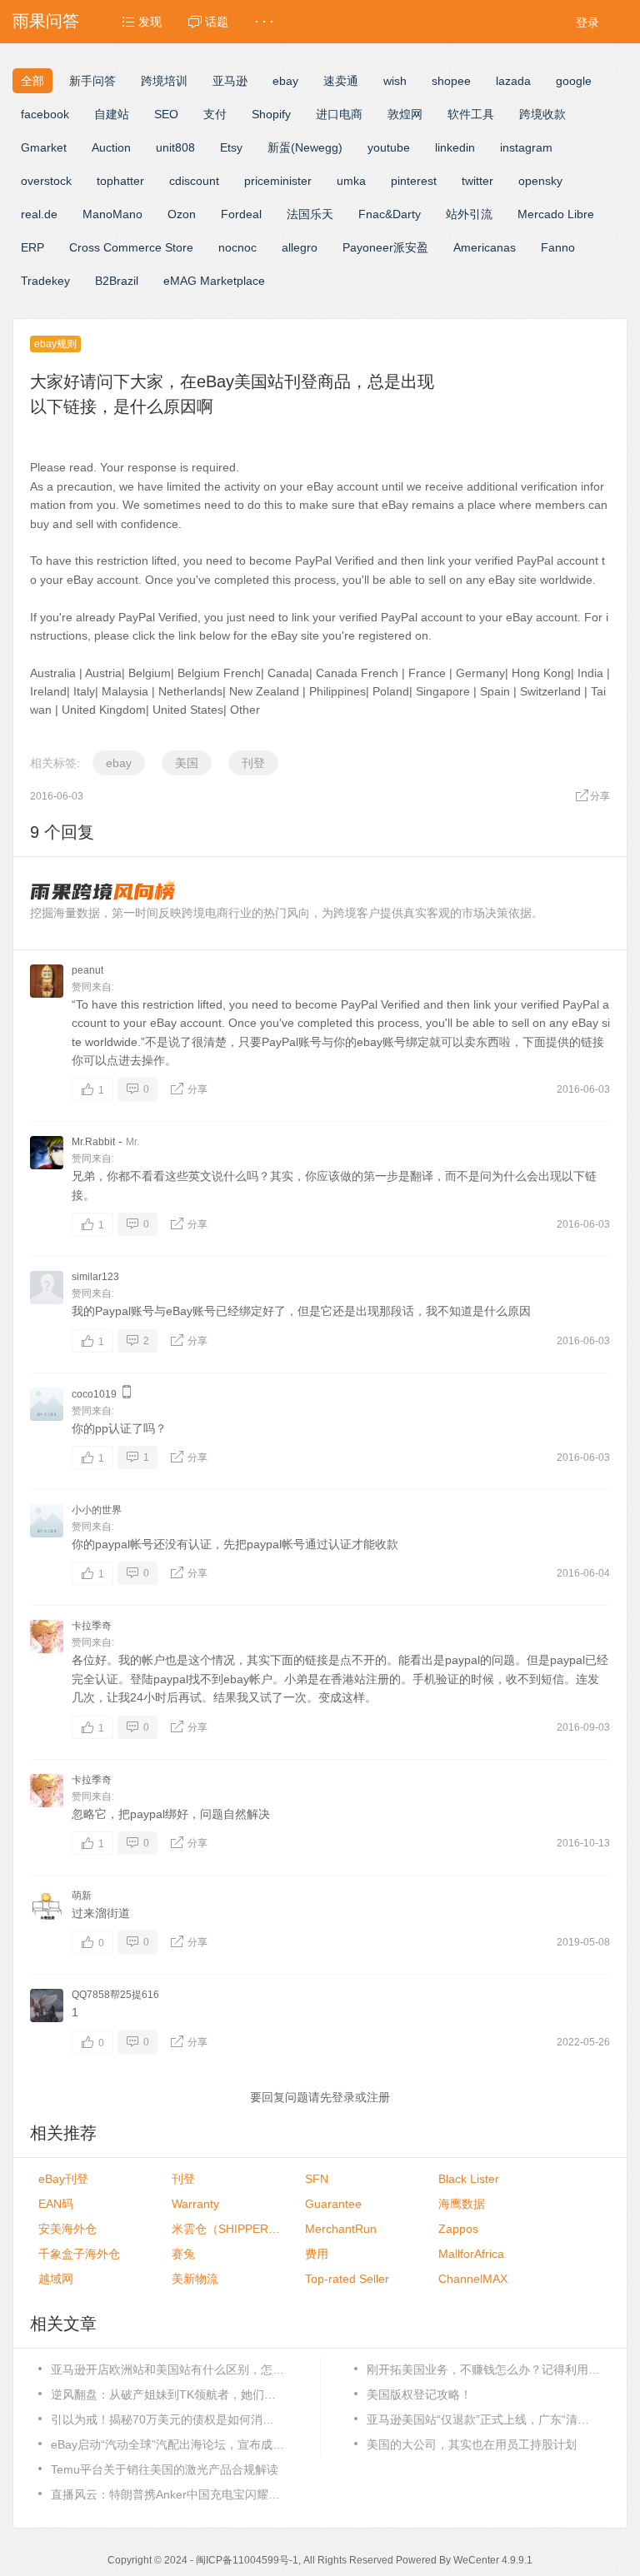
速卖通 (341, 81)
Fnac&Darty (390, 214)
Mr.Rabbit (93, 1142)
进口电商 (339, 114)
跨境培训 (164, 81)
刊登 (253, 763)
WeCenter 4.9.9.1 (493, 2560)
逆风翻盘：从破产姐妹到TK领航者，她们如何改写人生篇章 (167, 2394)
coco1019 (94, 1394)
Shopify (271, 114)
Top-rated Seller (347, 2279)
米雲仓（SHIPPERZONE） (226, 2229)
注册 (378, 2097)
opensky (540, 181)
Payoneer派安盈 (385, 247)
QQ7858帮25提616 (115, 1995)
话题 (215, 22)
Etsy (231, 147)
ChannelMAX (473, 2279)
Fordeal (241, 214)
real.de (39, 214)
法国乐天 (310, 214)
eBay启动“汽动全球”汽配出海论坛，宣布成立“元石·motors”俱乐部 (167, 2444)
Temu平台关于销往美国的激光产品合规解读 (165, 2469)
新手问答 (92, 81)
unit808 (175, 147)
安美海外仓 (67, 2229)
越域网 (56, 2279)
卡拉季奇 (92, 1626)
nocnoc (237, 247)
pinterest (414, 181)
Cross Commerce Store (131, 247)
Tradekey (45, 281)
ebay (285, 81)
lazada (513, 81)
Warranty (195, 2204)
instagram (526, 147)
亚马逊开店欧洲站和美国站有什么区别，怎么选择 (167, 2369)
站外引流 (469, 214)
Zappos (458, 2229)
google (574, 81)
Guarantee (333, 2204)
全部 (32, 81)
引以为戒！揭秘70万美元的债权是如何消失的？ (167, 2419)
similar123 (95, 1277)
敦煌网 (405, 114)
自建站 (112, 114)
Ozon (182, 214)
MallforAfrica (471, 2254)
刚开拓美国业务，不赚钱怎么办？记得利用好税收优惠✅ (483, 2369)
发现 (148, 22)
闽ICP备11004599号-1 (247, 2560)
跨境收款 (542, 114)
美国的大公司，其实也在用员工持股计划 (472, 2444)
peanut (87, 970)
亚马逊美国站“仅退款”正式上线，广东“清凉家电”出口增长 (483, 2419)
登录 (587, 22)
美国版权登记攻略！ (419, 2394)
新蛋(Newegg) (305, 147)
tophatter (120, 181)
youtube (389, 147)
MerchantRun (341, 2229)
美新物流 (195, 2279)
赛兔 (183, 2254)
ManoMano (112, 214)
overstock (46, 181)
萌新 (82, 1896)
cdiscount (194, 181)
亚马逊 (230, 81)
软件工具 (471, 114)
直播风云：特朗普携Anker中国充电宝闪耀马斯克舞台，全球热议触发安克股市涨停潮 (167, 2494)
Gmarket (44, 147)
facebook (45, 114)
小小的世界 (97, 1510)
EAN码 (56, 2204)
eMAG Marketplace (214, 281)
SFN (317, 2179)
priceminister (278, 181)
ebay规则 (55, 344)
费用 (317, 2254)
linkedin (455, 147)
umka (351, 181)
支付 (215, 114)
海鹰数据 (462, 2204)
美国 (187, 763)
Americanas (485, 247)
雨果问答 (46, 21)
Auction (111, 147)
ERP (32, 247)
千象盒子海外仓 (79, 2254)
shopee (451, 81)
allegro (300, 247)
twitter (477, 181)
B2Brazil (117, 281)
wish (395, 81)
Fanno (558, 247)
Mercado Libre (556, 214)
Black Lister (469, 2179)
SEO (166, 114)
